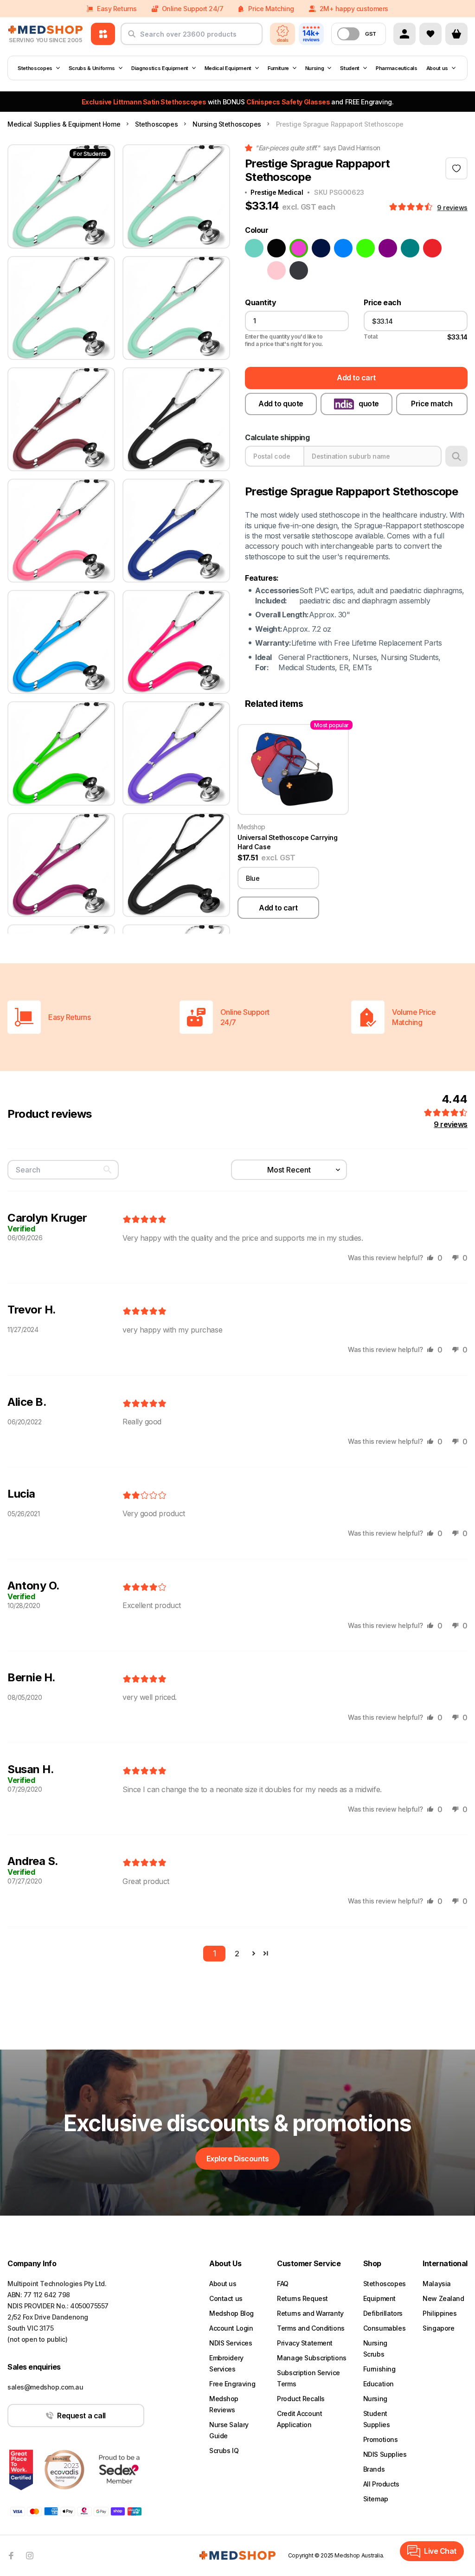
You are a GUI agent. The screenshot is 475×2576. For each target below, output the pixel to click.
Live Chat (440, 2551)
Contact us (226, 2298)
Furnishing (379, 2369)
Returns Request (302, 2298)
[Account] (404, 34)
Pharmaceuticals (397, 68)
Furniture (278, 68)
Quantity (260, 303)
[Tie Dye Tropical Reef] (254, 270)
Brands (374, 2469)
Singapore (438, 2328)
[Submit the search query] (132, 38)
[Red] (432, 248)
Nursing (315, 68)
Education (379, 2384)
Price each (382, 303)
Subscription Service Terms (308, 2378)
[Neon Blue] (343, 248)
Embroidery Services (226, 2363)
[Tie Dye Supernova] (455, 248)
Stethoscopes (35, 68)
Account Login (231, 2328)
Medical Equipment (228, 68)
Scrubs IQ (224, 2451)
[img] (144, 1220)
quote (369, 404)
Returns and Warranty (310, 2313)
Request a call (81, 2416)
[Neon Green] (366, 248)
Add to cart (356, 378)
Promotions (381, 2439)
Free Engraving (232, 2384)
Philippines (440, 2313)
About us (437, 68)
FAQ (283, 2284)
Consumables (384, 2328)
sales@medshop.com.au (45, 2387)
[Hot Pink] (299, 248)
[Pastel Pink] (276, 270)
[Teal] (410, 248)
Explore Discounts (238, 2159)
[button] (412, 207)
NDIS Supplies (385, 2454)
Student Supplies (377, 2419)
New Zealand (443, 2298)
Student (350, 68)
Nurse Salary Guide (229, 2430)
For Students (90, 154)
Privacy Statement (305, 2343)
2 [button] (237, 1954)
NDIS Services (231, 2343)
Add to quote (281, 404)
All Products (381, 2484)
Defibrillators (383, 2313)
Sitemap (376, 2499)
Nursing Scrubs (375, 2349)
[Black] (276, 248)
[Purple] (388, 248)
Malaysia (437, 2284)
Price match (432, 404)
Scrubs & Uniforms (92, 68)
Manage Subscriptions (312, 2358)
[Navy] (321, 248)
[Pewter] (299, 270)
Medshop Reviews (224, 2404)
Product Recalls (301, 2399)
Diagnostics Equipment (160, 68)
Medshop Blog (231, 2313)
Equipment (379, 2298)
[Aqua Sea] (254, 248)
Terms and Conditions (311, 2328)
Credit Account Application (299, 2419)
